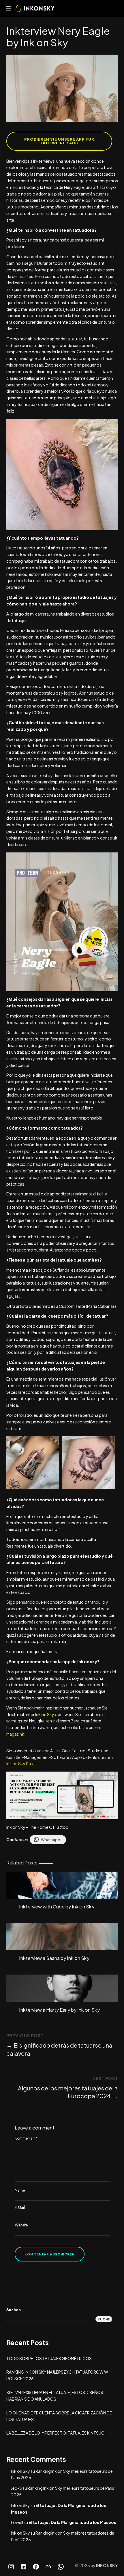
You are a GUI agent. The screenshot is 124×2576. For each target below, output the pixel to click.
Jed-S (16, 2488)
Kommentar (26, 2138)
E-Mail (20, 2207)
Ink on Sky (44, 1714)
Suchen (14, 2310)
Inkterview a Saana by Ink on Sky (54, 1958)
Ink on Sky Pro (20, 1764)
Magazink (15, 1734)
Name (20, 2190)
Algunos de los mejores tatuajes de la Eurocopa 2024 (68, 2092)
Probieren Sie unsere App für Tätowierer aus (59, 141)
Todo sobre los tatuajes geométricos (49, 2358)
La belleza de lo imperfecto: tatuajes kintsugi (56, 2433)
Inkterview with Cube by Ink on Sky (57, 1907)
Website (21, 2225)
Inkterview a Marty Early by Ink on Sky (59, 2010)
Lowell (17, 2522)
